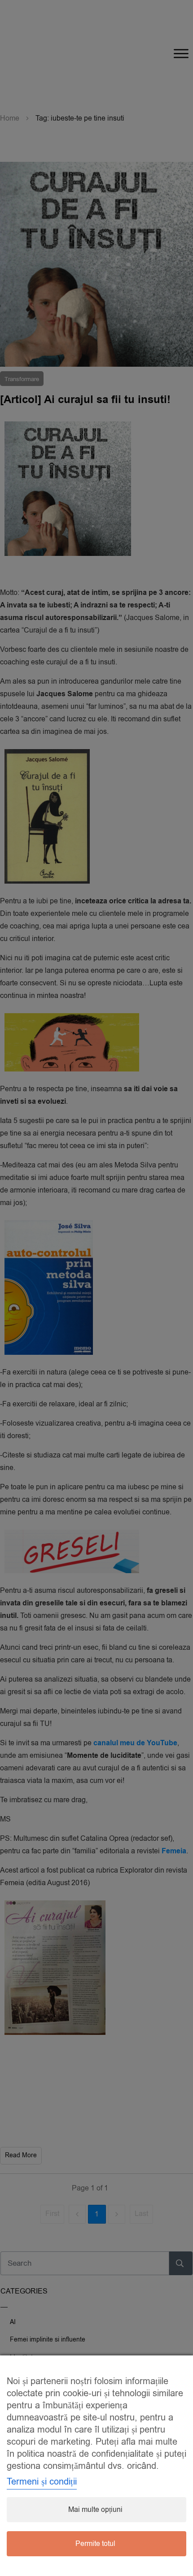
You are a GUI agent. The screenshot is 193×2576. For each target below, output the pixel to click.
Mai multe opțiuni (95, 2510)
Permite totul (95, 2544)
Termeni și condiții (42, 2482)
